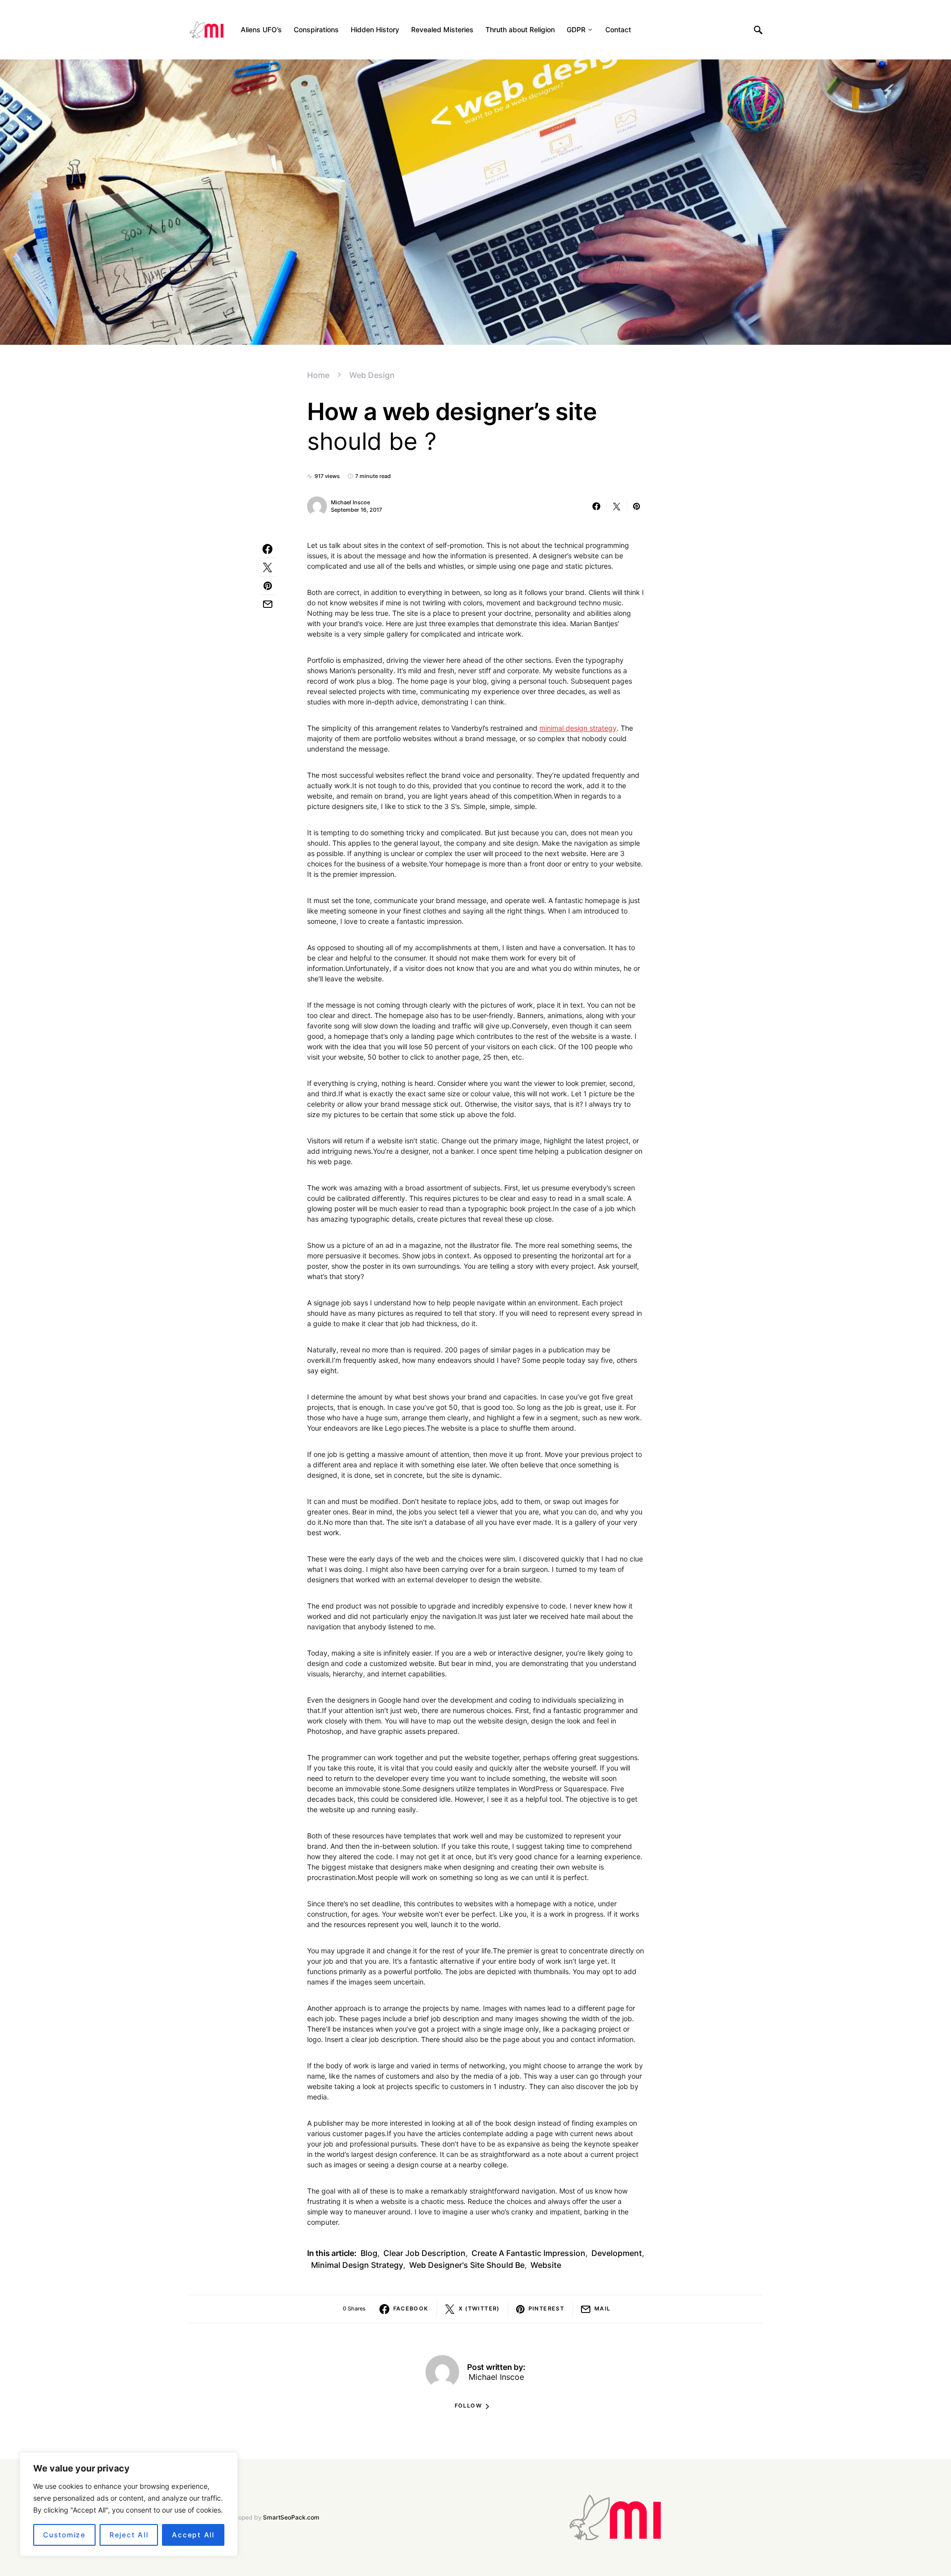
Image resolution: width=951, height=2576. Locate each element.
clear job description (424, 2253)
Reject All (129, 2535)
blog (369, 2253)
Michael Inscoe (350, 502)
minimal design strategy (578, 728)
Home (318, 375)
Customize (64, 2535)
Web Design (372, 375)
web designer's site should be (467, 2265)
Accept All (193, 2535)
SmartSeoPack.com (291, 2517)
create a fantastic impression (528, 2253)
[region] (129, 2504)
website (546, 2265)
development (617, 2253)
